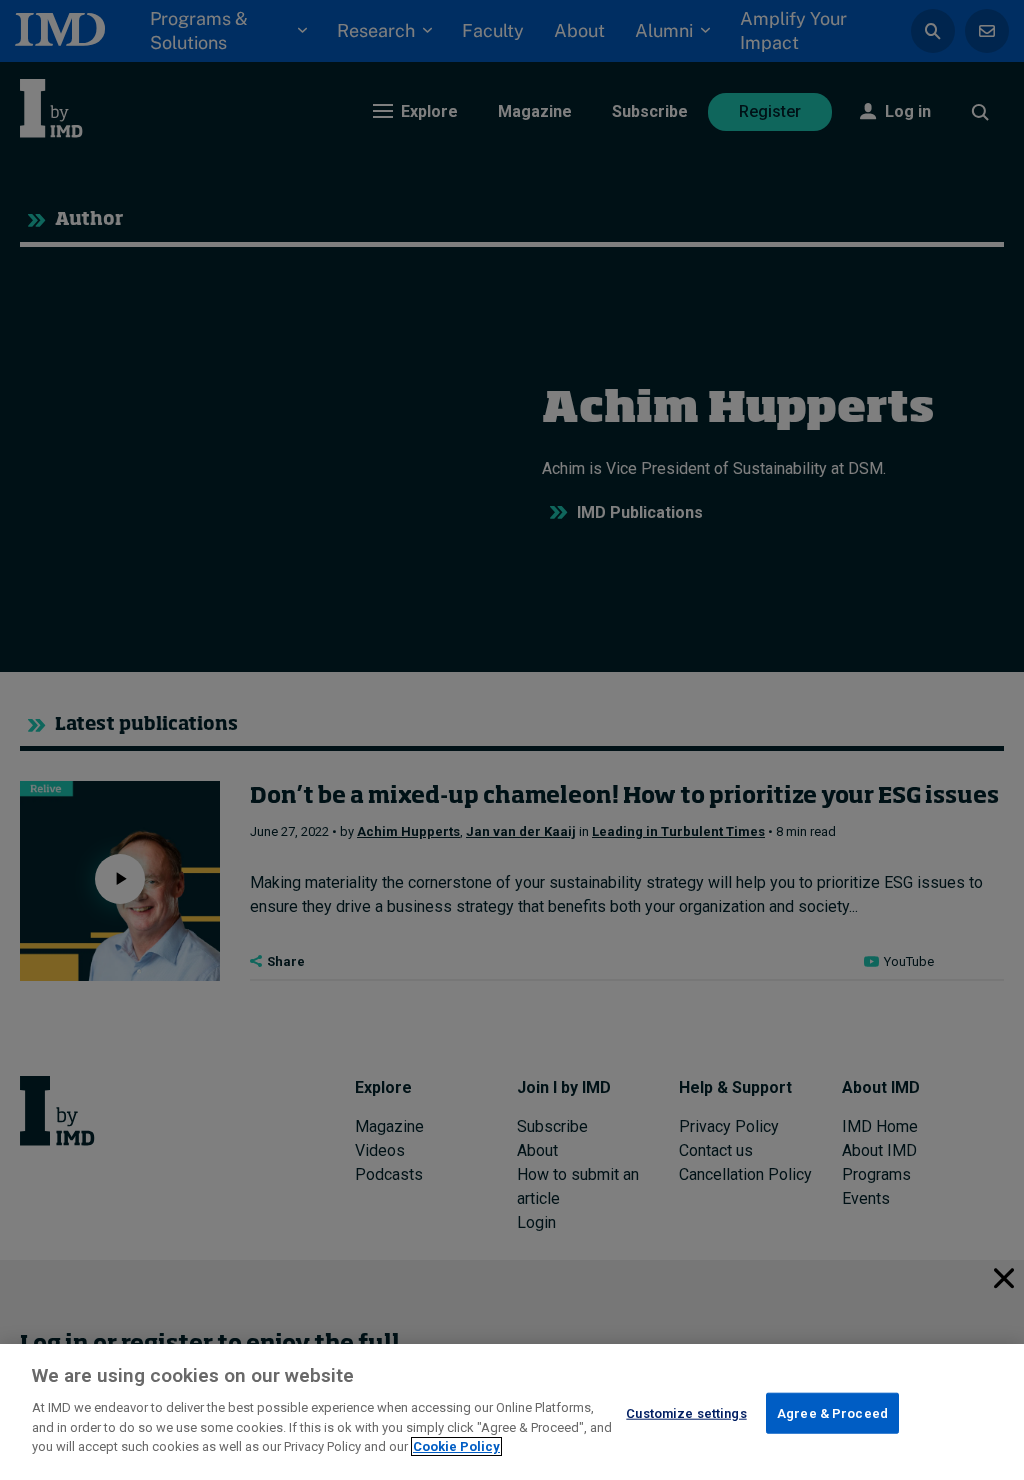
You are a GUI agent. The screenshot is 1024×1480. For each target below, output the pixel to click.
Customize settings (686, 1412)
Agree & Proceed (832, 1412)
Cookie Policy (456, 1446)
